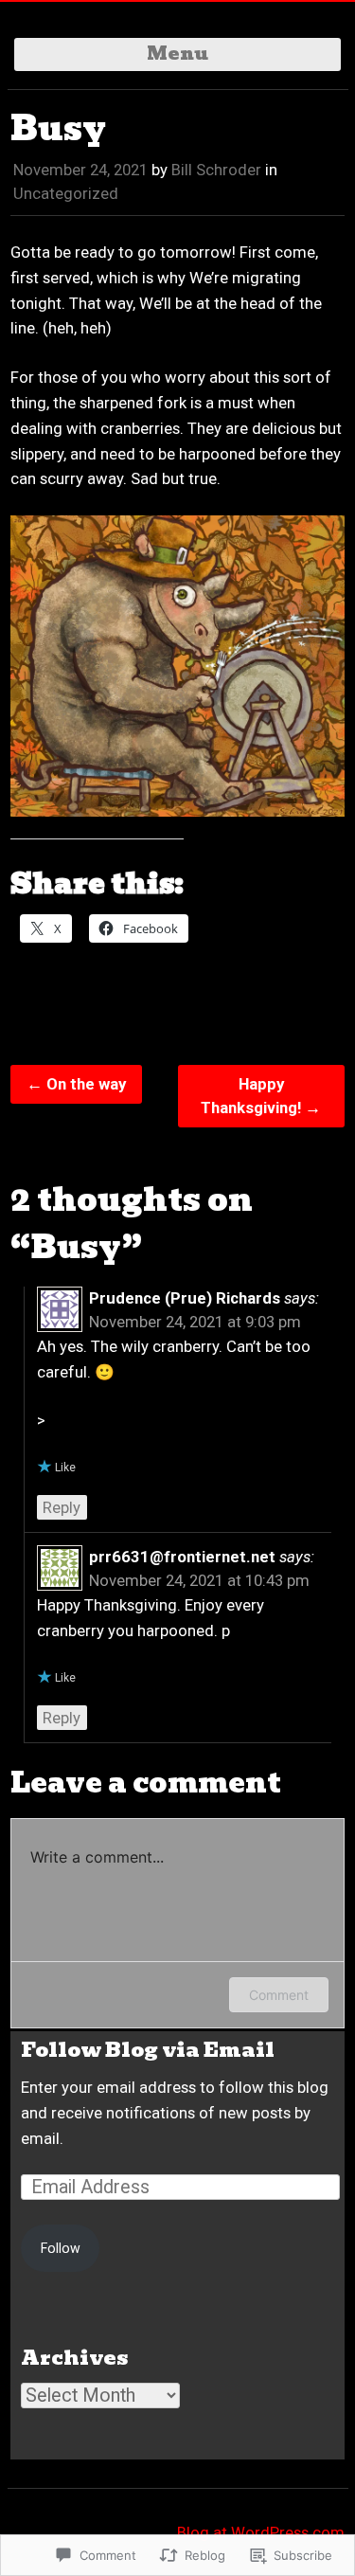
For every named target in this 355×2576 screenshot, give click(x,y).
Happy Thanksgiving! (261, 1096)
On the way (76, 1084)
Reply (62, 1507)
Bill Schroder (216, 170)
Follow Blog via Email (148, 2050)
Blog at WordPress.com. (263, 2532)
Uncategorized (66, 193)
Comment (279, 1995)
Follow (61, 2248)
